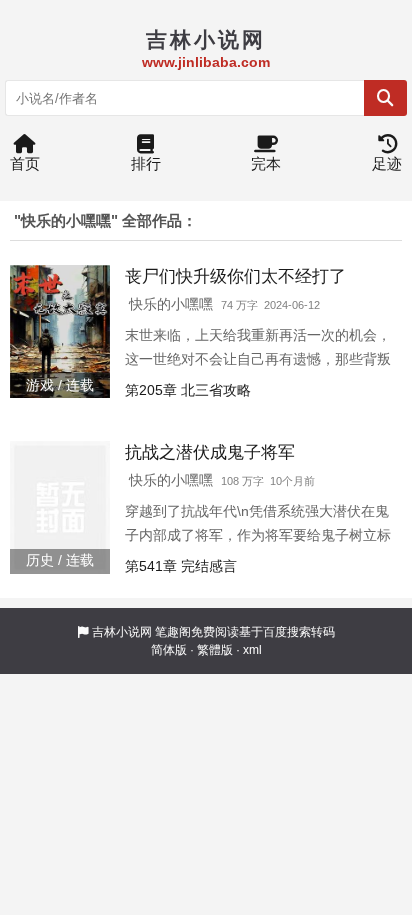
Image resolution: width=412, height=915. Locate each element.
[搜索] (385, 98)
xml (252, 650)
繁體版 (215, 650)
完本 (266, 163)
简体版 (169, 650)
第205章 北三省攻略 (188, 390)
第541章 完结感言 (181, 566)
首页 (25, 163)
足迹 (387, 163)
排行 (146, 163)
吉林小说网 (122, 632)
